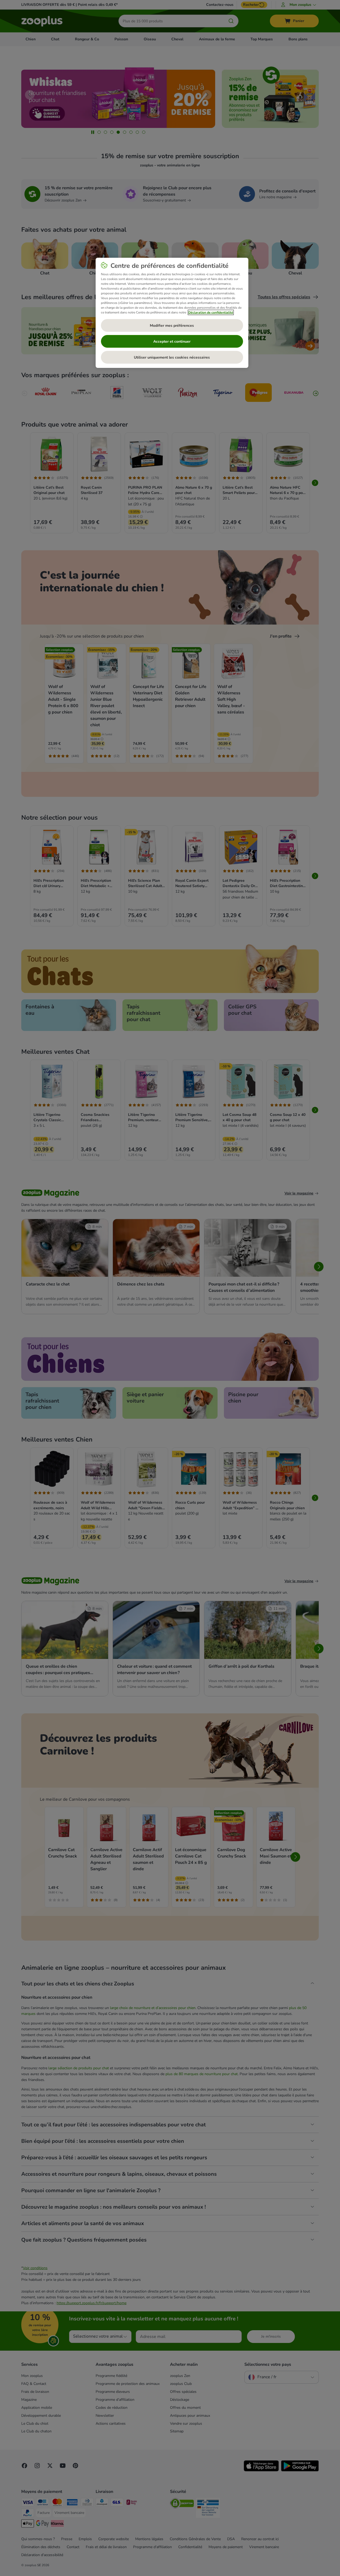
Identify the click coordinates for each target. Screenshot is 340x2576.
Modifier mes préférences (172, 326)
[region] (172, 313)
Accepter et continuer (172, 341)
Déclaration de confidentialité (211, 312)
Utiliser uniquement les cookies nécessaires (172, 357)
